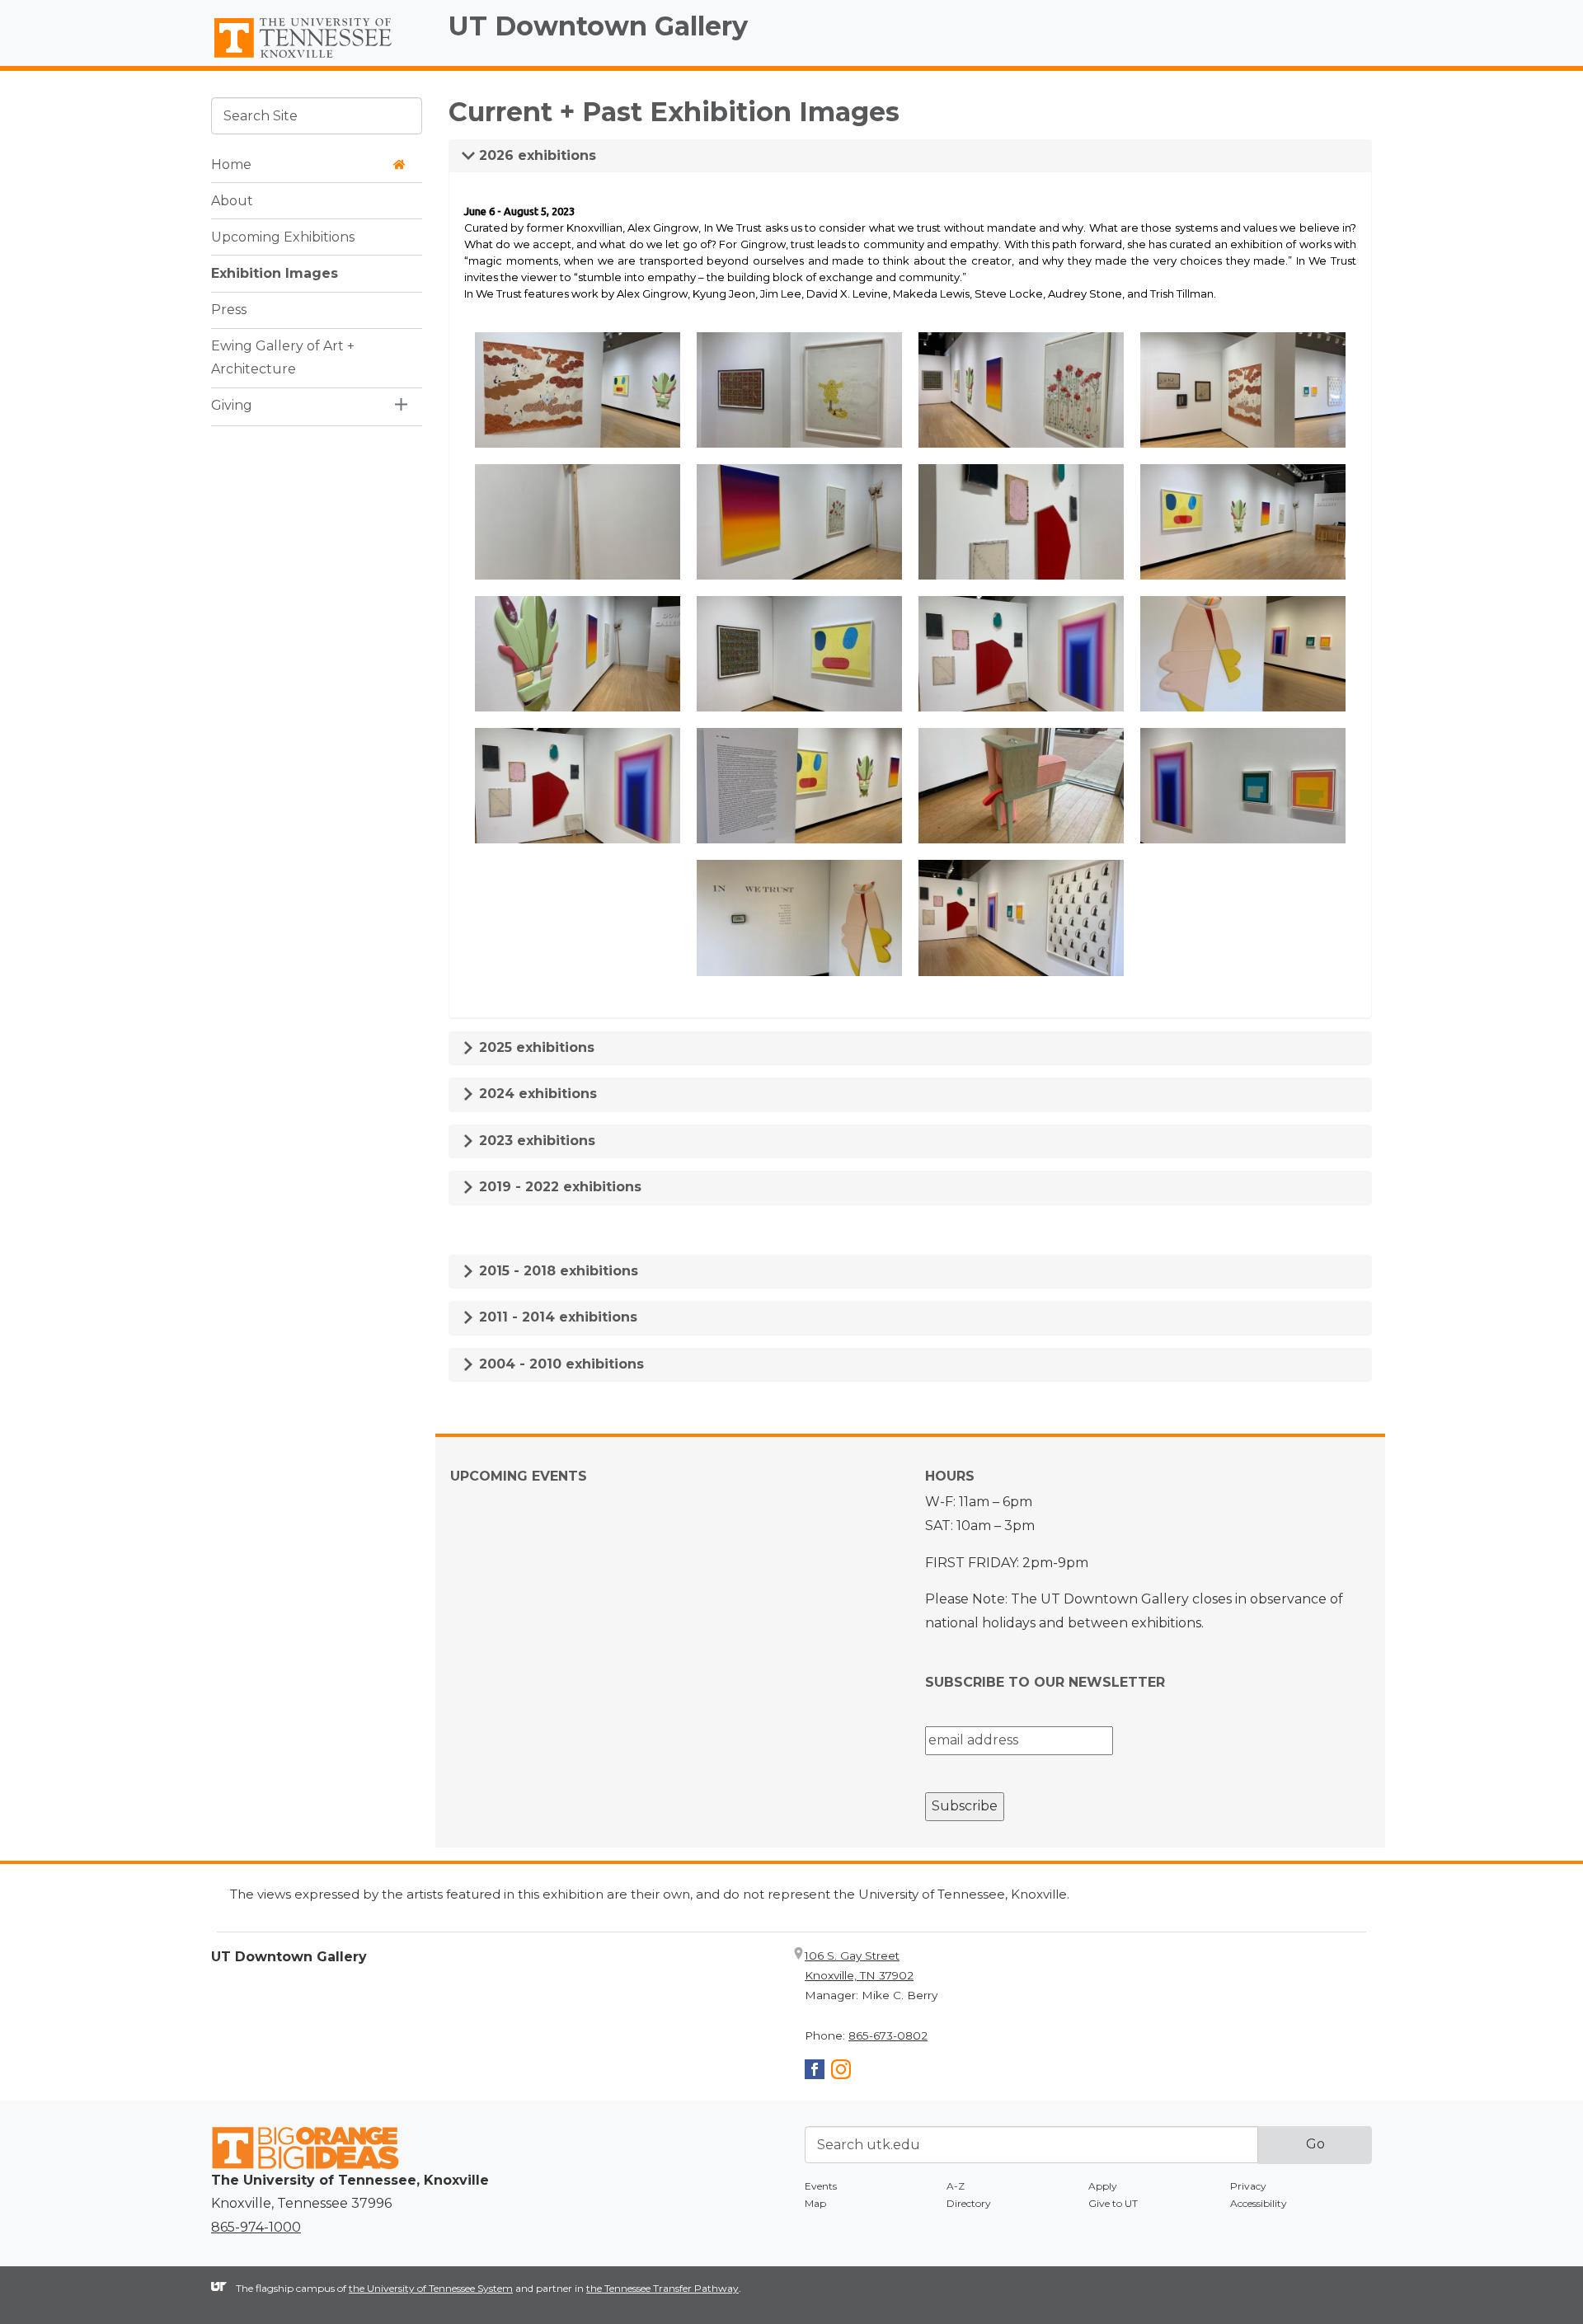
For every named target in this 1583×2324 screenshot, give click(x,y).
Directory (969, 2203)
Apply (1103, 2186)
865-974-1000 (256, 2227)
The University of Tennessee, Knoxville (317, 59)
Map (815, 2203)
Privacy (1248, 2186)
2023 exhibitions (535, 1141)
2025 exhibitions (535, 1047)
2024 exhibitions (536, 1094)
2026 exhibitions (535, 155)
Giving (232, 405)
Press (229, 309)
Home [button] (231, 164)
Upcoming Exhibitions (283, 236)
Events (821, 2186)
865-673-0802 (888, 2035)
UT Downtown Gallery (598, 26)
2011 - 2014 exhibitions (556, 1317)
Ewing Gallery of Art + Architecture (283, 357)
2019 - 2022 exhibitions (558, 1187)
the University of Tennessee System (431, 2288)
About (232, 200)
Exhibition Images (275, 272)
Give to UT (1113, 2203)
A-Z (956, 2186)
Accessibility (1259, 2203)
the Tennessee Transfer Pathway (662, 2288)
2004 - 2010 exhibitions (559, 1364)
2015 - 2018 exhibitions (557, 1271)
